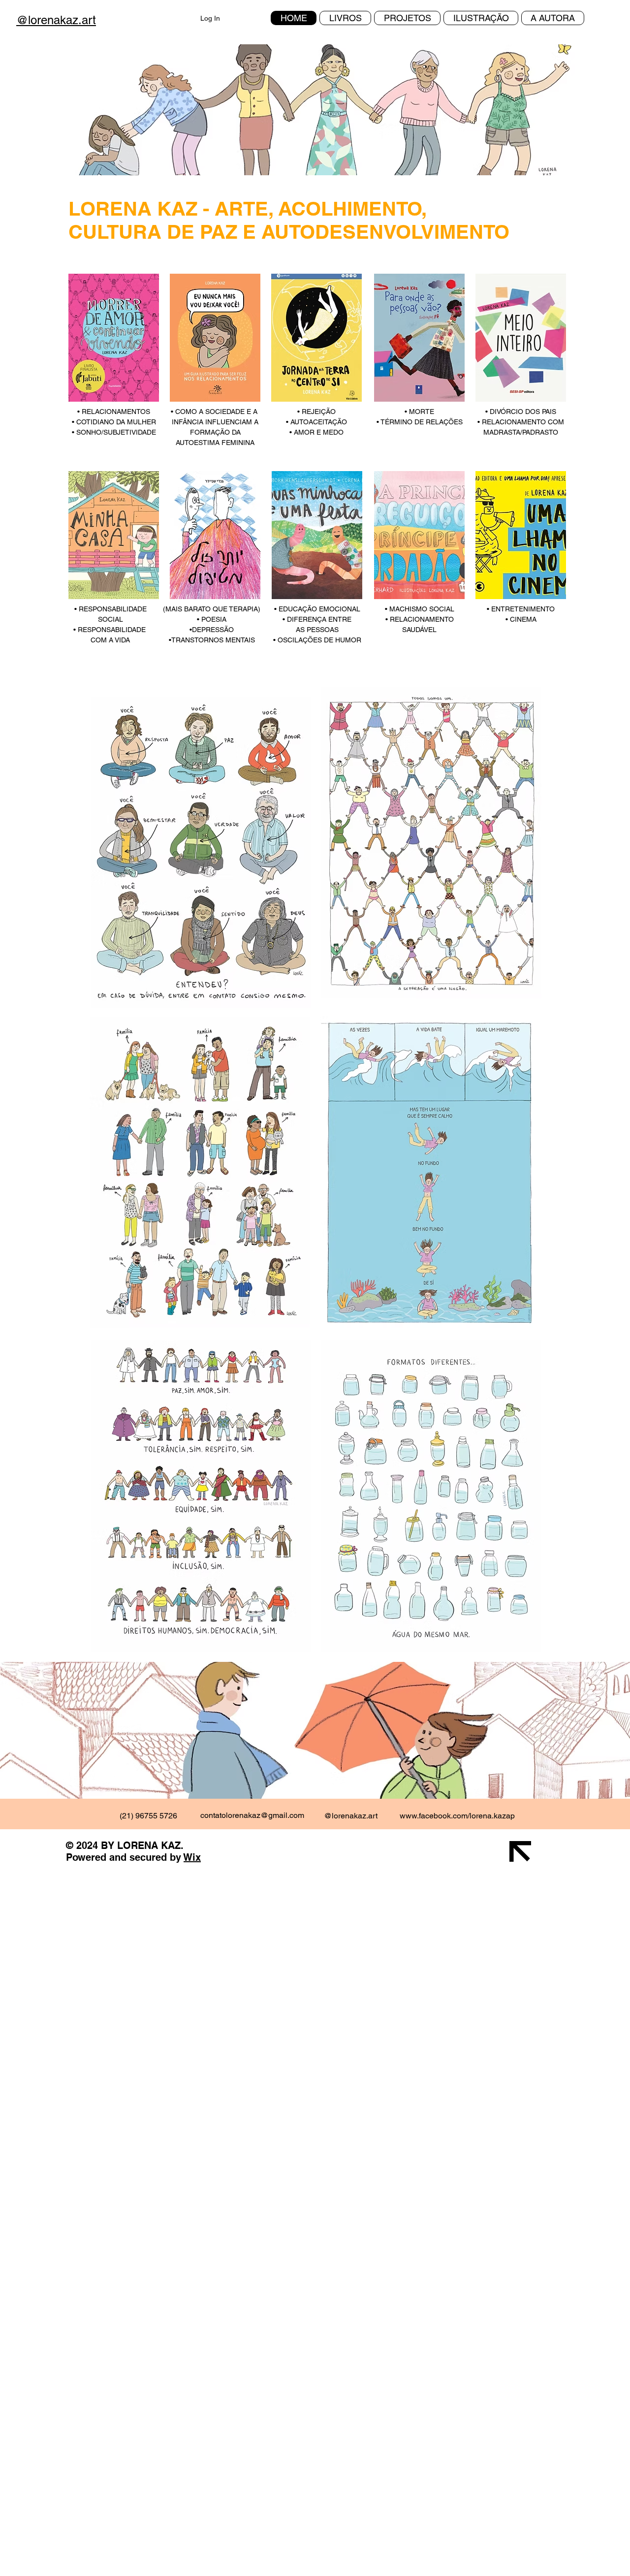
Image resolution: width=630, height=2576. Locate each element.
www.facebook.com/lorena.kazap (457, 1816)
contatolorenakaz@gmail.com (252, 1815)
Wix (192, 1857)
